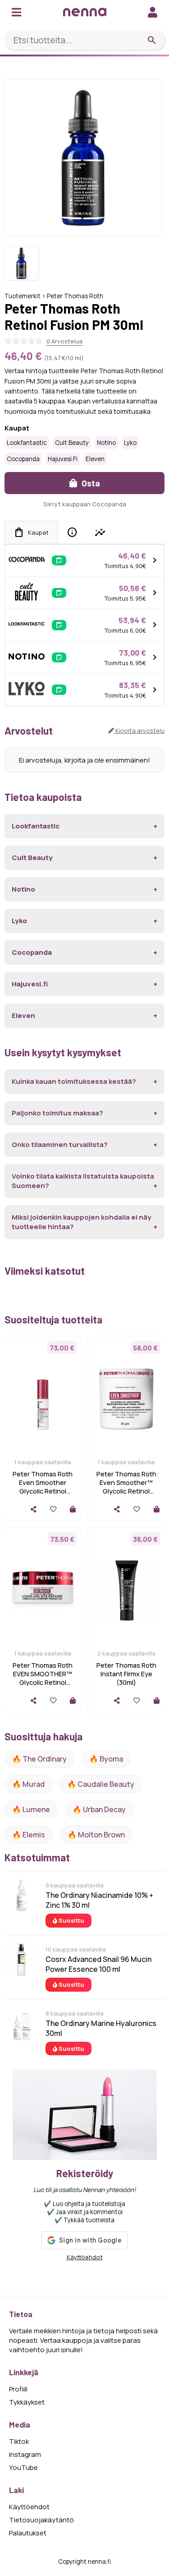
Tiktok (19, 2441)
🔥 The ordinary (39, 1759)
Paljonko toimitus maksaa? (57, 1113)
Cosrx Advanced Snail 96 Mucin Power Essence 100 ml (98, 1964)
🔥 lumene (31, 1809)
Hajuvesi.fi (63, 459)
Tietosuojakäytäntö (41, 2520)
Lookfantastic (27, 443)
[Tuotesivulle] (73, 1509)
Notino (106, 443)
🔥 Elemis (29, 1835)
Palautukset (28, 2533)
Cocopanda (23, 459)
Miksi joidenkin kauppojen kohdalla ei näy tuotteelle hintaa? (81, 1222)
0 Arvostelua (64, 341)
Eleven (95, 459)
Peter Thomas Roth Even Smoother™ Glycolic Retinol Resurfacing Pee (126, 1487)
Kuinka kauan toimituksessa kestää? (74, 1081)
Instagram (25, 2454)
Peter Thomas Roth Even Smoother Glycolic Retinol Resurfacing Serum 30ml (43, 1491)
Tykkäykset (27, 2402)
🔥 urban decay (99, 1809)
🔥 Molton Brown (96, 1835)
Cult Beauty (72, 443)
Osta (90, 483)
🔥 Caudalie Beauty (101, 1784)
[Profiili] (153, 12)
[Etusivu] (85, 12)
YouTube (23, 2467)
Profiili (18, 2389)
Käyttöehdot (85, 2257)
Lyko (130, 443)
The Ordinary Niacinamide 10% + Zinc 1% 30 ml (99, 1900)
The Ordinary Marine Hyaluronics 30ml (101, 2028)
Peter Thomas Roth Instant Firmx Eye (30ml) (126, 1674)
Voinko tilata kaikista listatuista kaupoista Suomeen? (83, 1181)
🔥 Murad (28, 1784)
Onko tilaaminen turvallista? (60, 1145)
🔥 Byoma (106, 1759)
